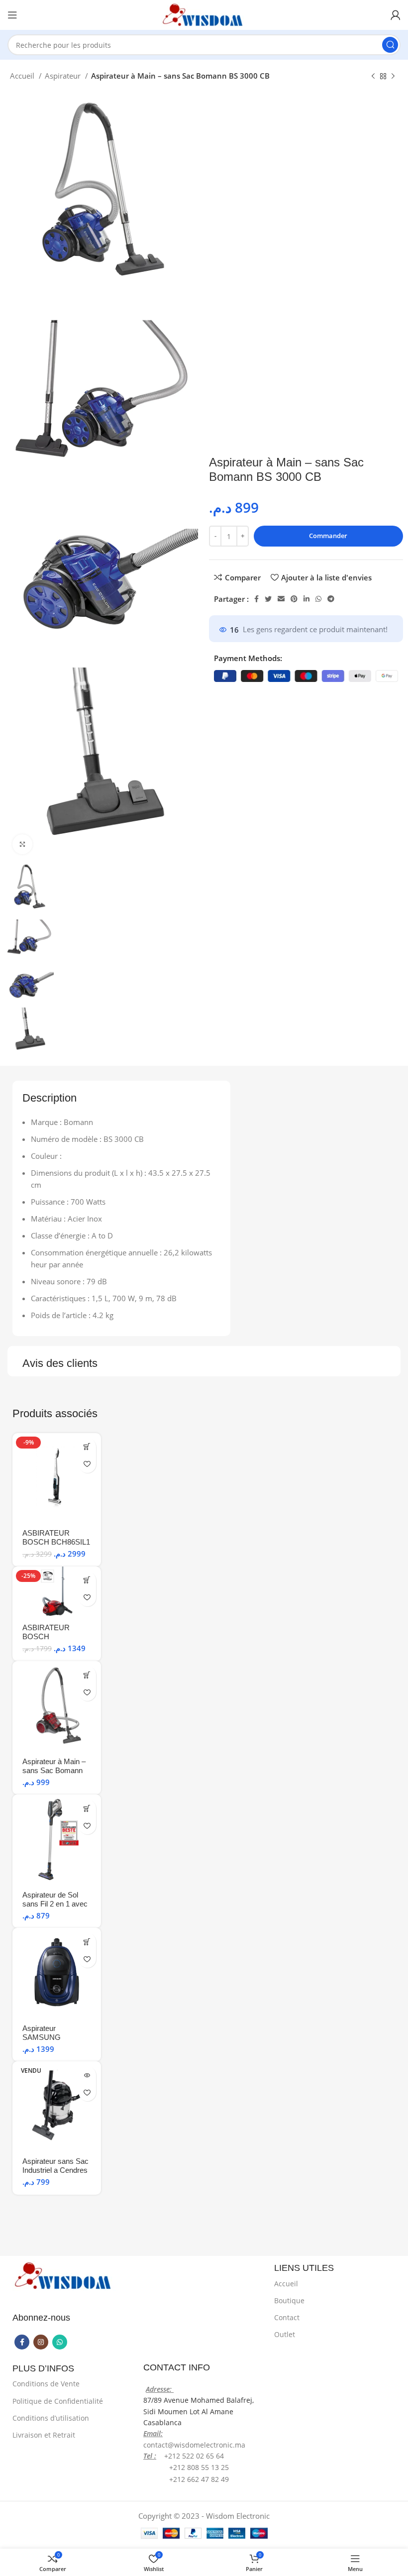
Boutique (289, 2300)
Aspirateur (64, 76)
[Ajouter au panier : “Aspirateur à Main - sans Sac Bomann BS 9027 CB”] (87, 1675)
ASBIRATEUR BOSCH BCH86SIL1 (56, 1537)
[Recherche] (390, 45)
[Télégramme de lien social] (331, 599)
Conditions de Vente (46, 2384)
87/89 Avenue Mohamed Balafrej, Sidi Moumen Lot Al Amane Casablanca (199, 2411)
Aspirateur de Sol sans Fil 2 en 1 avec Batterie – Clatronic (55, 1904)
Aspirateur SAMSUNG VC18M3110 (43, 2037)
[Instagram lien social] (41, 2342)
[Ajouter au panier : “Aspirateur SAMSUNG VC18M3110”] (87, 1942)
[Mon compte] (396, 15)
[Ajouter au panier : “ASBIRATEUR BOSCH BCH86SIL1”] (87, 1447)
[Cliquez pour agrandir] (22, 844)
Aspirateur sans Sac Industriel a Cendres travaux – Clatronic (55, 2170)
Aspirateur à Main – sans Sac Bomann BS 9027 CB (54, 1770)
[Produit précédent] (373, 77)
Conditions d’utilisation (51, 2418)
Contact (287, 2317)
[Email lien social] (281, 599)
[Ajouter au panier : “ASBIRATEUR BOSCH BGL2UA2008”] (87, 1580)
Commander (328, 536)
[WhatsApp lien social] (318, 599)
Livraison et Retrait (44, 2435)
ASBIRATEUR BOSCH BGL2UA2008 (46, 1636)
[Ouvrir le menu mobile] (12, 15)
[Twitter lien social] (268, 599)
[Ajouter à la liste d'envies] (87, 1464)
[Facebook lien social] (256, 599)
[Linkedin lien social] (306, 599)
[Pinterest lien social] (294, 599)
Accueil (23, 76)
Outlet (285, 2334)
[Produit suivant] (393, 77)
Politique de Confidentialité (58, 2401)
